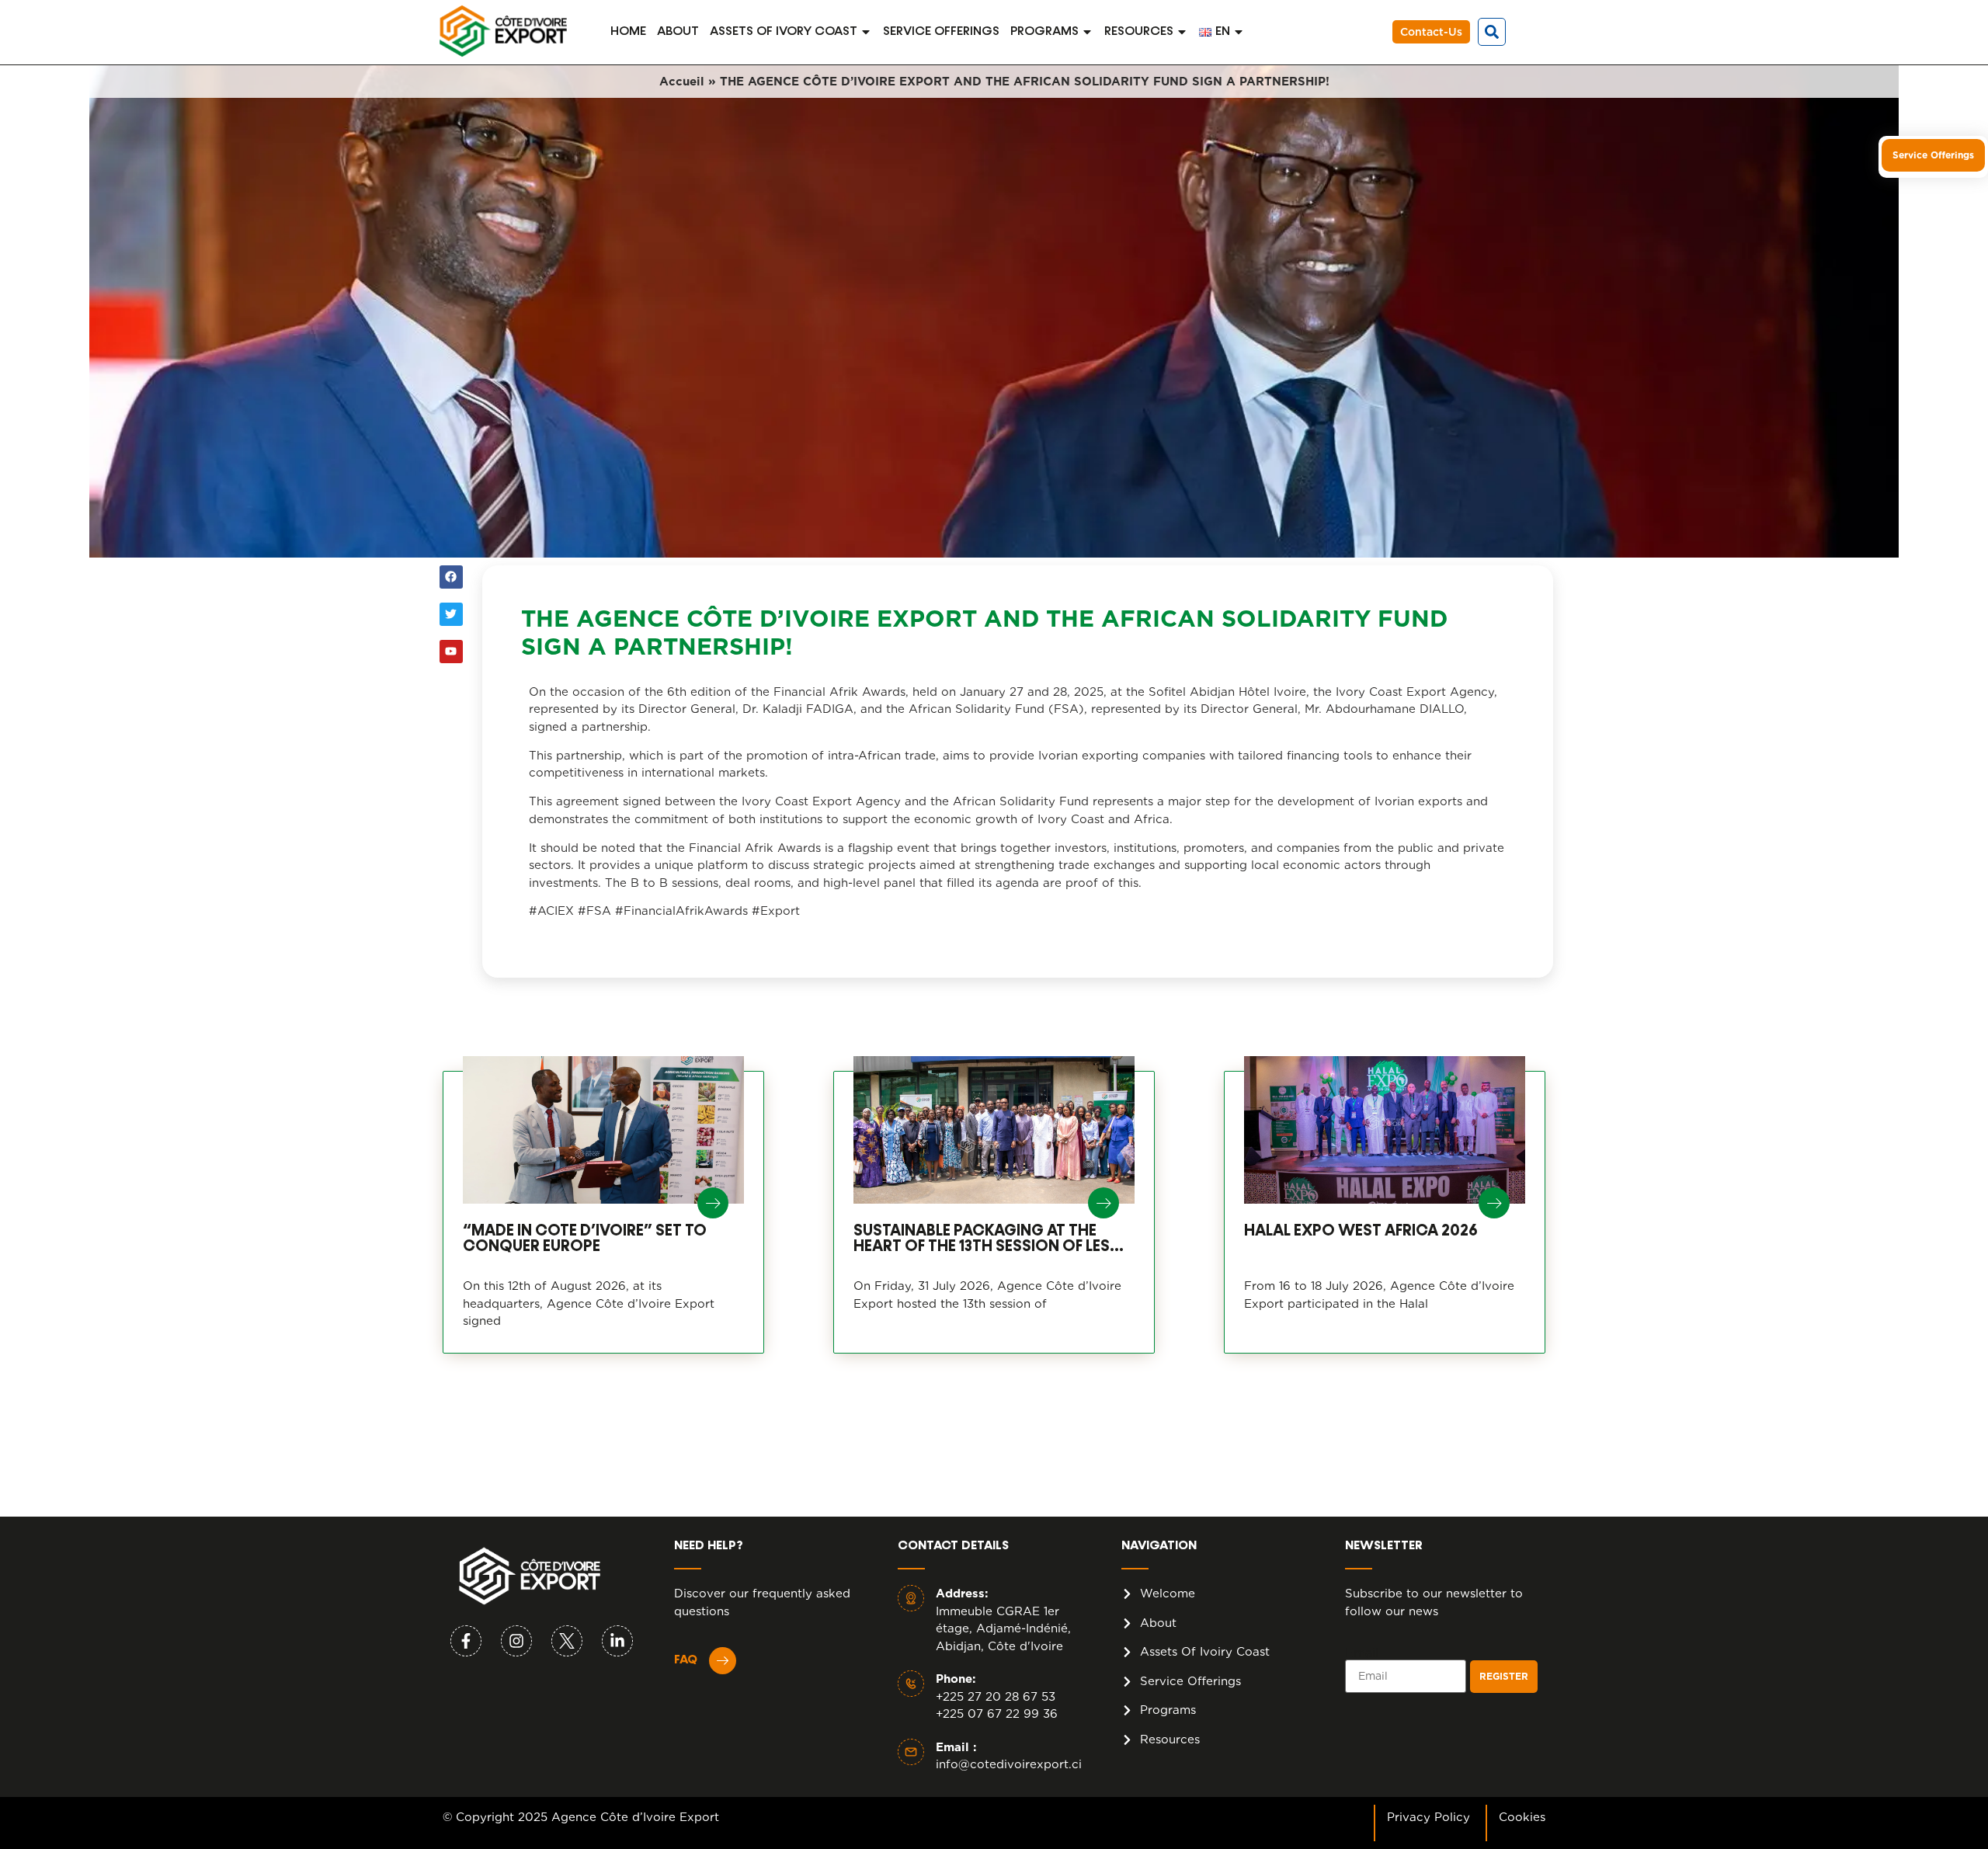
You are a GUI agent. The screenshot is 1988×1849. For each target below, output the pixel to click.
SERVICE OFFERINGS (941, 32)
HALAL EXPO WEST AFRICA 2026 (1361, 1231)
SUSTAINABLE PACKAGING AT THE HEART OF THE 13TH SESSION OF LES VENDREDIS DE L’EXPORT (982, 1239)
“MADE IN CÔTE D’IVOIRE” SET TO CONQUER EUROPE (585, 1239)
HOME (628, 32)
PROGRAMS (1044, 32)
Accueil (682, 82)
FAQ (686, 1660)
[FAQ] (723, 1661)
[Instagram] (516, 1641)
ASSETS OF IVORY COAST (784, 32)
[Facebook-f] (466, 1641)
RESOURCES (1139, 32)
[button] (1492, 32)
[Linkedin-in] (617, 1641)
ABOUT (678, 32)
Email (1362, 1653)
